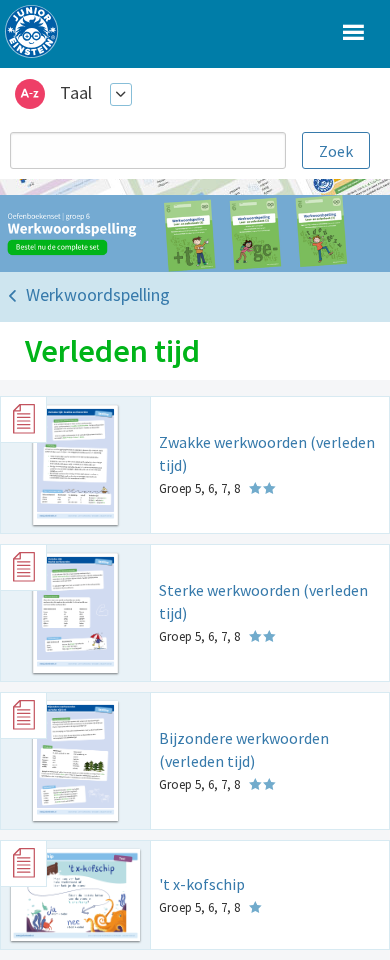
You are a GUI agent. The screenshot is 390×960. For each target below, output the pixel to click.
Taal (76, 92)
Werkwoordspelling (98, 294)
